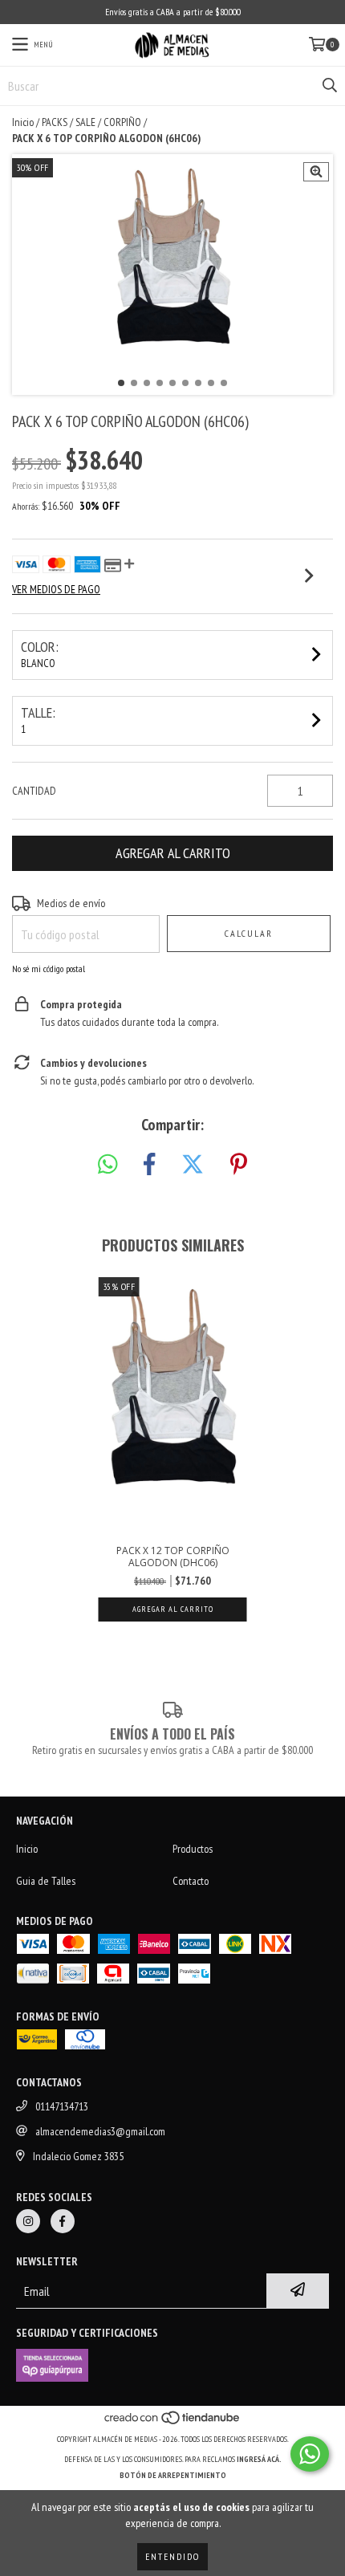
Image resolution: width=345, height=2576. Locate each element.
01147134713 (62, 2106)
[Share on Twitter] (193, 1165)
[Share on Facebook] (149, 1165)
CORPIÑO (122, 122)
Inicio (23, 122)
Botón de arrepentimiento (173, 2475)
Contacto (191, 1881)
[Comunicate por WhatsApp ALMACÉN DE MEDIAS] (310, 2454)
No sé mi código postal (49, 969)
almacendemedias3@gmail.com (100, 2131)
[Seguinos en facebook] (63, 2221)
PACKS (55, 122)
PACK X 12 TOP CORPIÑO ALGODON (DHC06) (173, 1557)
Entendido (172, 2556)
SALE (85, 122)
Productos (193, 1849)
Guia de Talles (46, 1881)
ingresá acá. (259, 2459)
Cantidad (34, 791)
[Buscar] (329, 86)
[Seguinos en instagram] (28, 2221)
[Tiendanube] (173, 2423)
